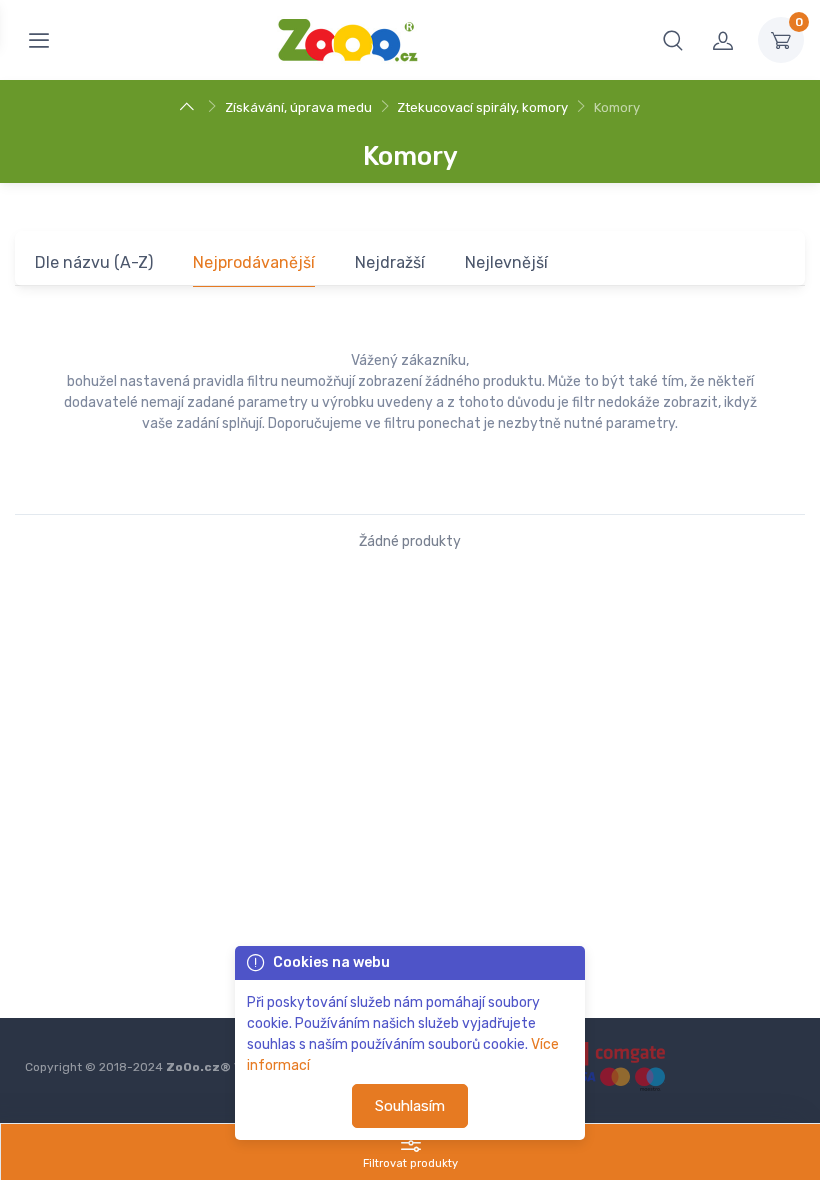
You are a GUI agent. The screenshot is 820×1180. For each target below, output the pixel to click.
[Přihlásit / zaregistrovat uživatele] (723, 40)
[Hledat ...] (673, 40)
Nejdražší (390, 262)
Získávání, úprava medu (298, 107)
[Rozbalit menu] (39, 40)
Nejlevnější (506, 262)
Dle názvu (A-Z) (94, 262)
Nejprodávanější (254, 262)
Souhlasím (410, 1106)
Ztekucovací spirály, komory (482, 107)
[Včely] (189, 107)
